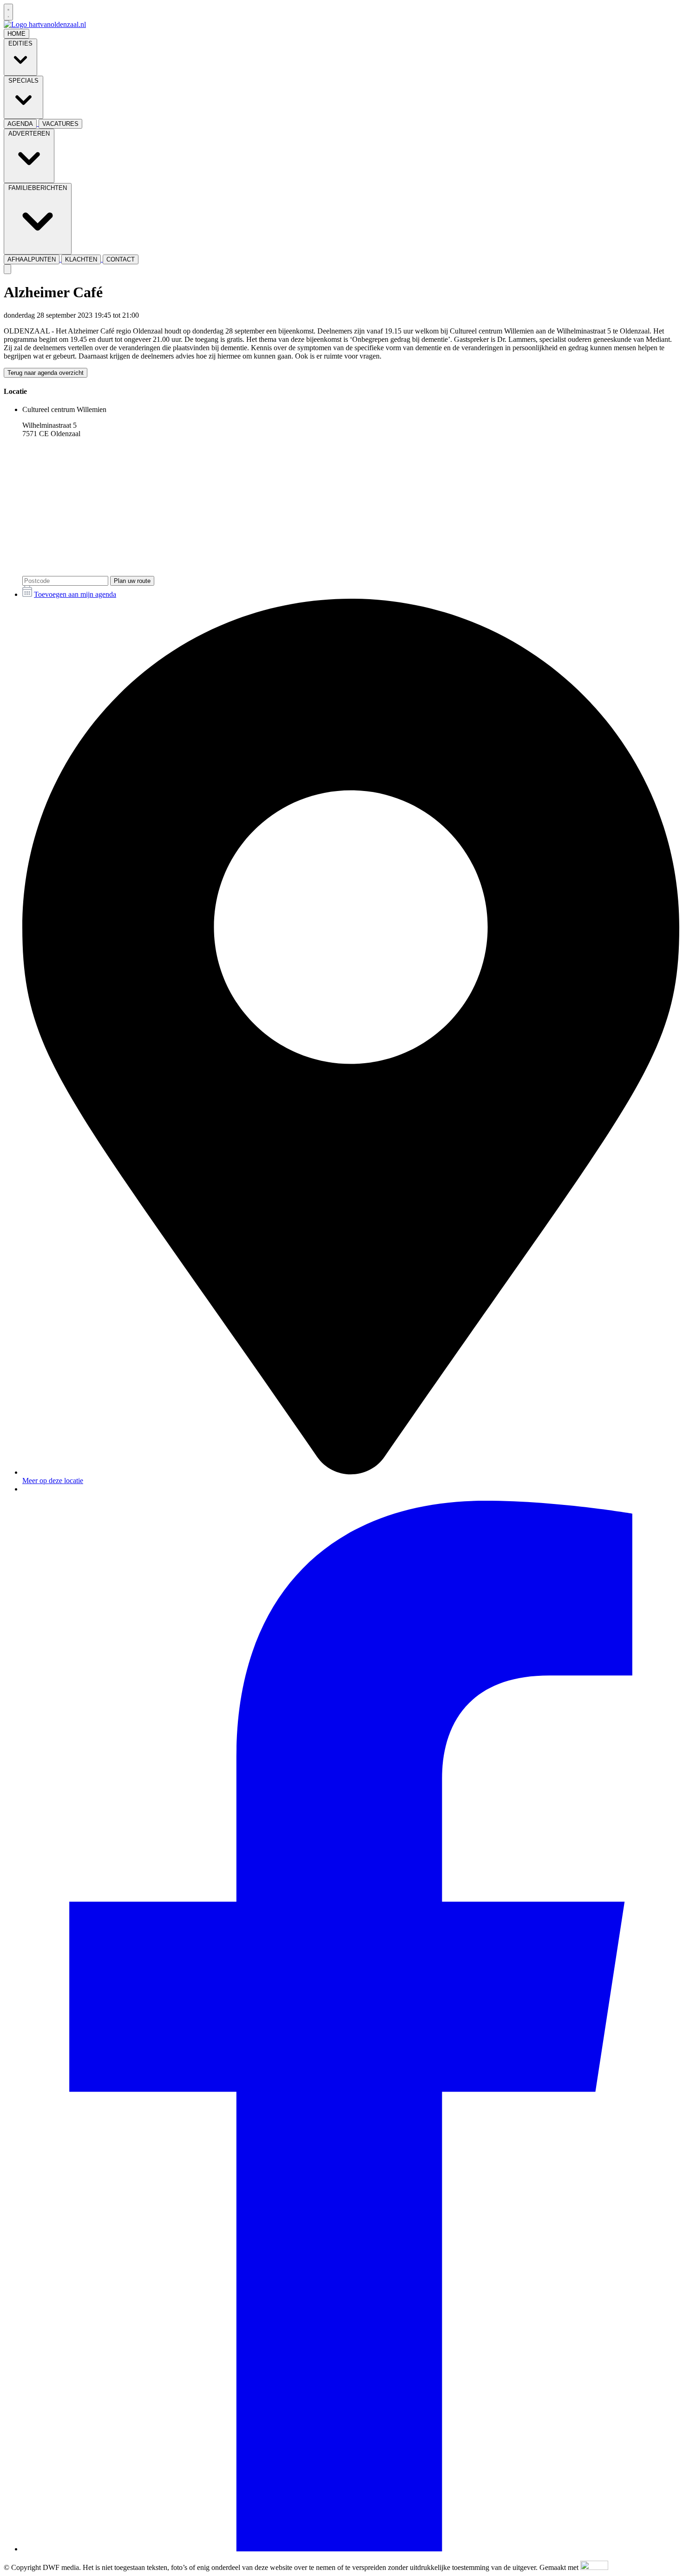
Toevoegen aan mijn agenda (75, 594)
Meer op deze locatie (53, 1481)
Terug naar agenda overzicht (46, 373)
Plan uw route (132, 581)
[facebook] (351, 2549)
